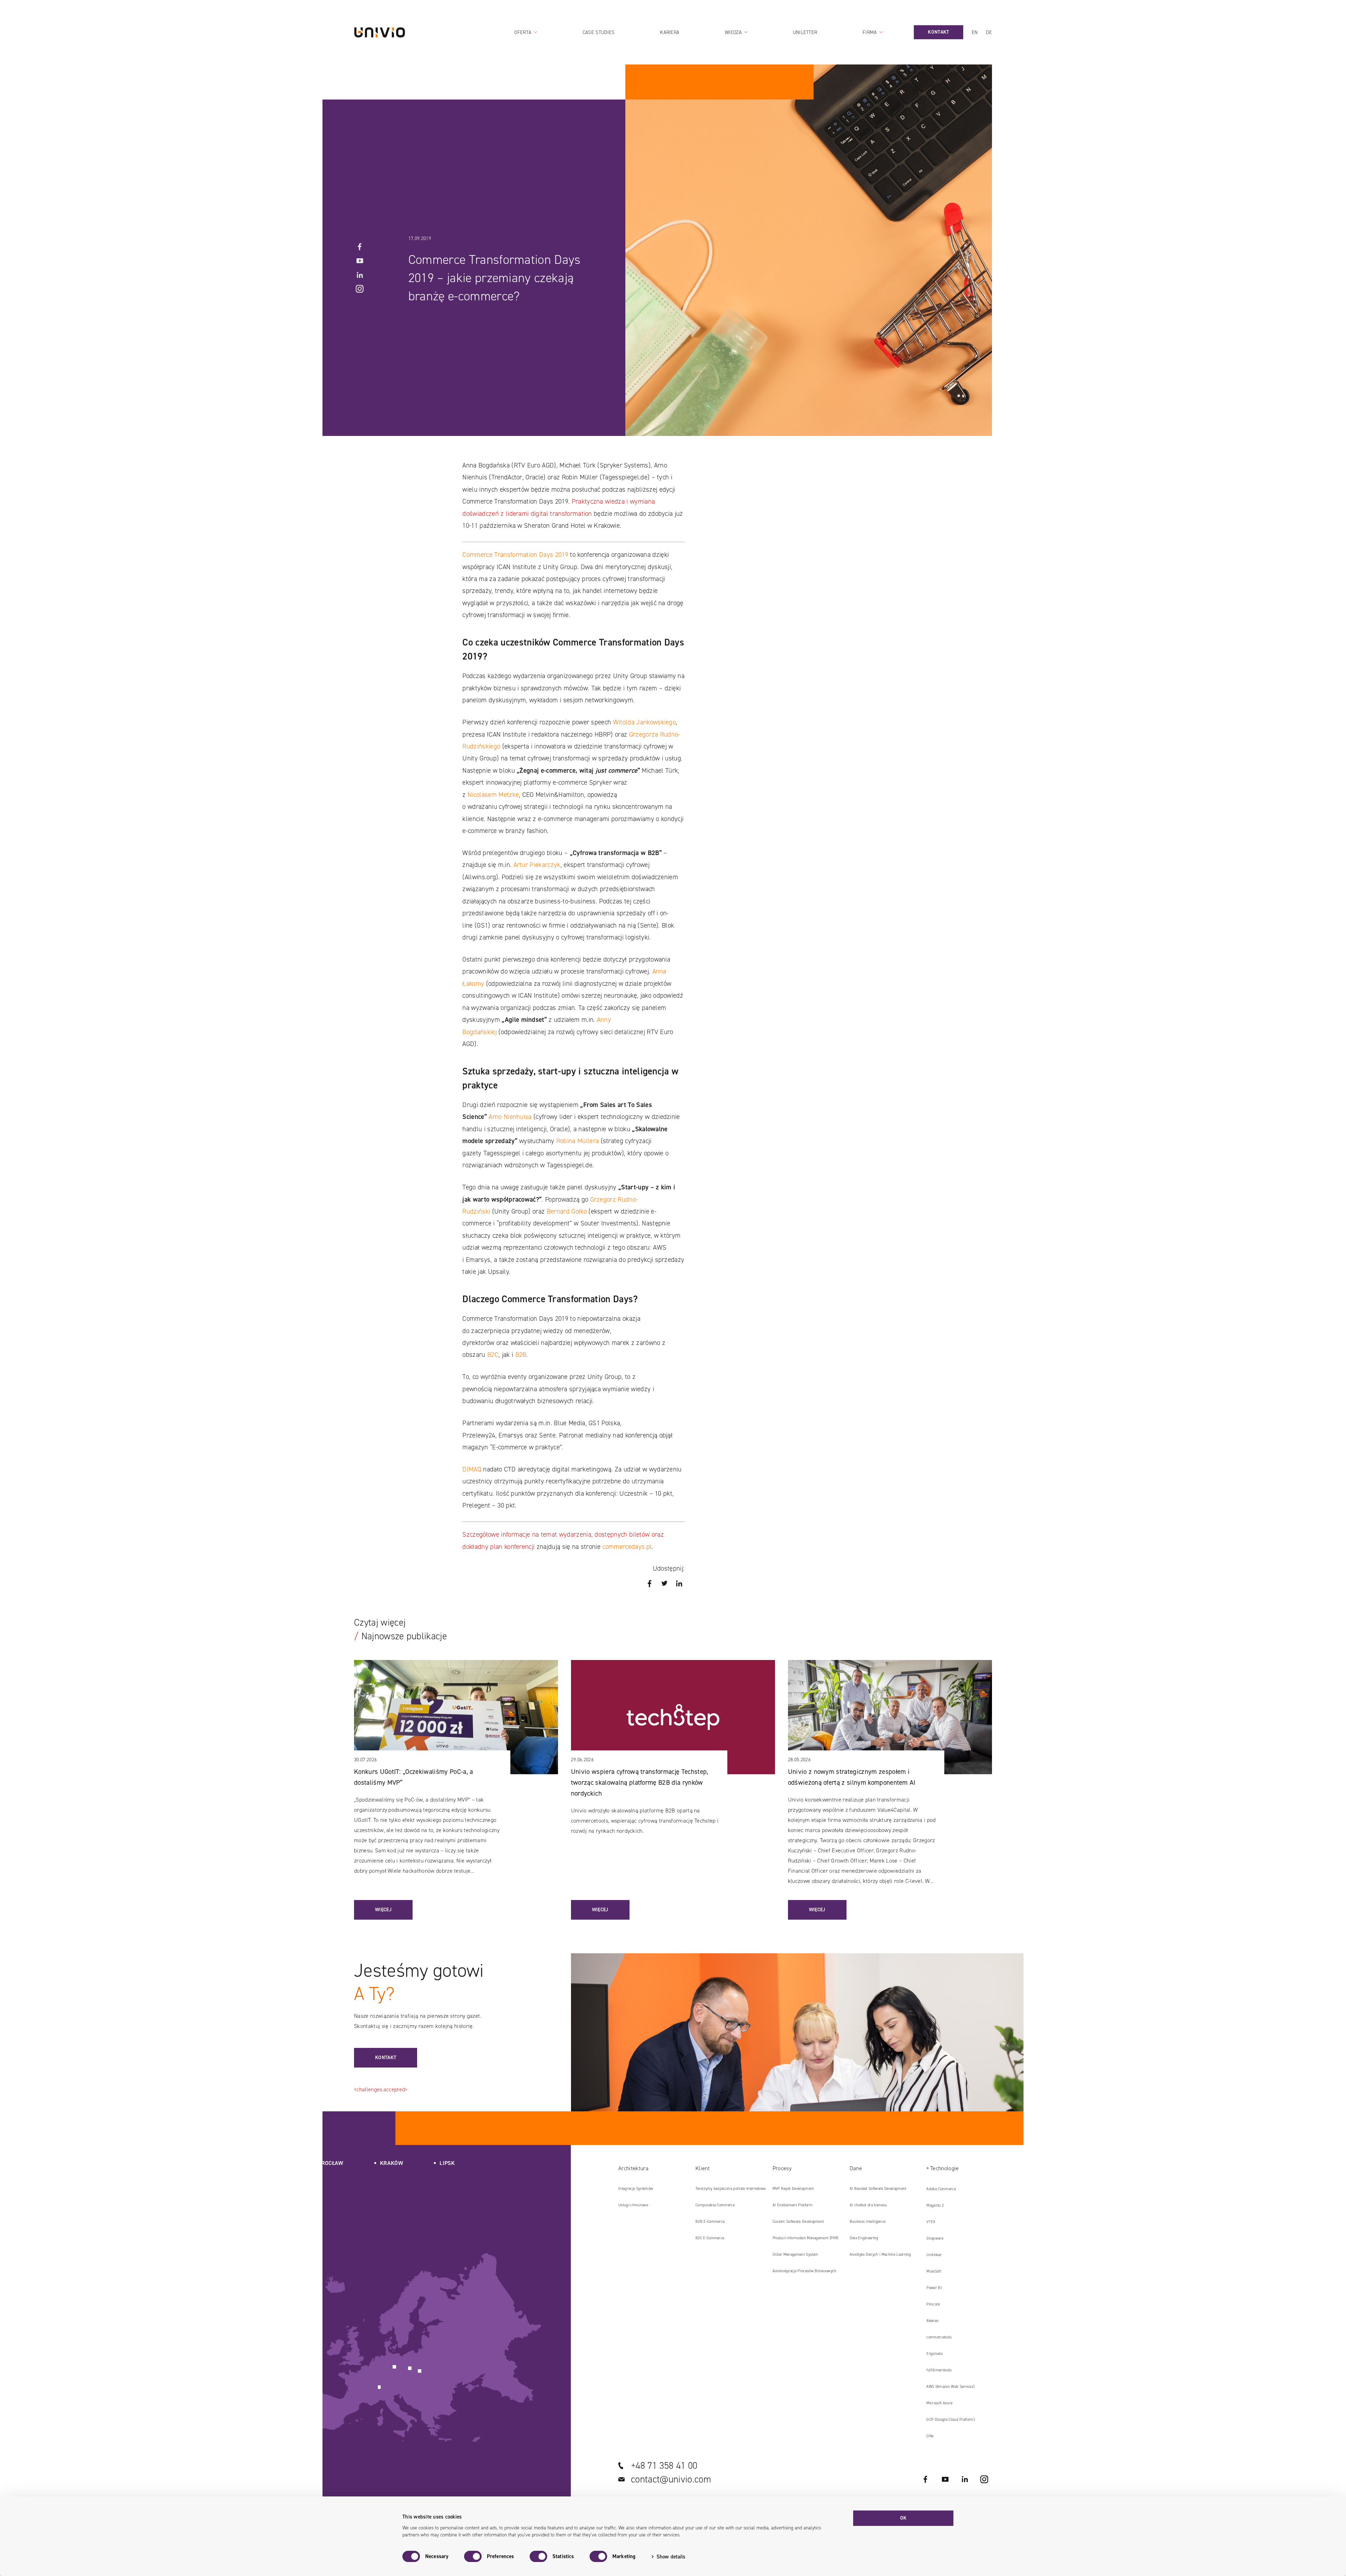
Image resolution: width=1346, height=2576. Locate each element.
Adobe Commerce (941, 2189)
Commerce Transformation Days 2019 (515, 555)
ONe (930, 2436)
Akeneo (932, 2321)
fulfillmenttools (939, 2370)
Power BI (934, 2288)
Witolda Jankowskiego (644, 722)
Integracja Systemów (636, 2189)
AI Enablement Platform (793, 2205)
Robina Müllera (577, 1141)
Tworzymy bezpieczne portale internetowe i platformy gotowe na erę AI (730, 2191)
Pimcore (933, 2304)
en (975, 32)
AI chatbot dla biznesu (868, 2205)
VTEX (931, 2222)
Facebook (360, 247)
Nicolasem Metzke (493, 795)
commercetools (939, 2337)
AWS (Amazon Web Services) (950, 2387)
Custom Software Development (798, 2222)
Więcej (383, 1910)
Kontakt (386, 2058)
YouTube (360, 261)
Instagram (360, 289)
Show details (671, 2557)
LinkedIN (360, 275)
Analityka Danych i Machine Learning (881, 2254)
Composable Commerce (715, 2205)
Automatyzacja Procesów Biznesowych (805, 2271)
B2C (493, 1355)
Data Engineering (864, 2238)
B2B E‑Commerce (710, 2222)
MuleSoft (934, 2271)
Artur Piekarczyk (537, 865)
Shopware (935, 2238)
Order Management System (795, 2254)
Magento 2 (935, 2205)
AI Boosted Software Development (878, 2189)
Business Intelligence (868, 2222)
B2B (521, 1355)
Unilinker (934, 2255)
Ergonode (934, 2354)
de (989, 32)
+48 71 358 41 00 (664, 2466)
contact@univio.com (671, 2479)
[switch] (473, 2556)
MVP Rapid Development (793, 2189)
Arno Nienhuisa (510, 1117)
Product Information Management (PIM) (805, 2238)
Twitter (664, 1584)
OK (903, 2518)
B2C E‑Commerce (710, 2238)
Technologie (944, 2168)
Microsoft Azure (939, 2403)
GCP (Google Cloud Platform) (951, 2420)
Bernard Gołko (567, 1211)
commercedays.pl (627, 1547)
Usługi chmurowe (633, 2205)
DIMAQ (472, 1469)
